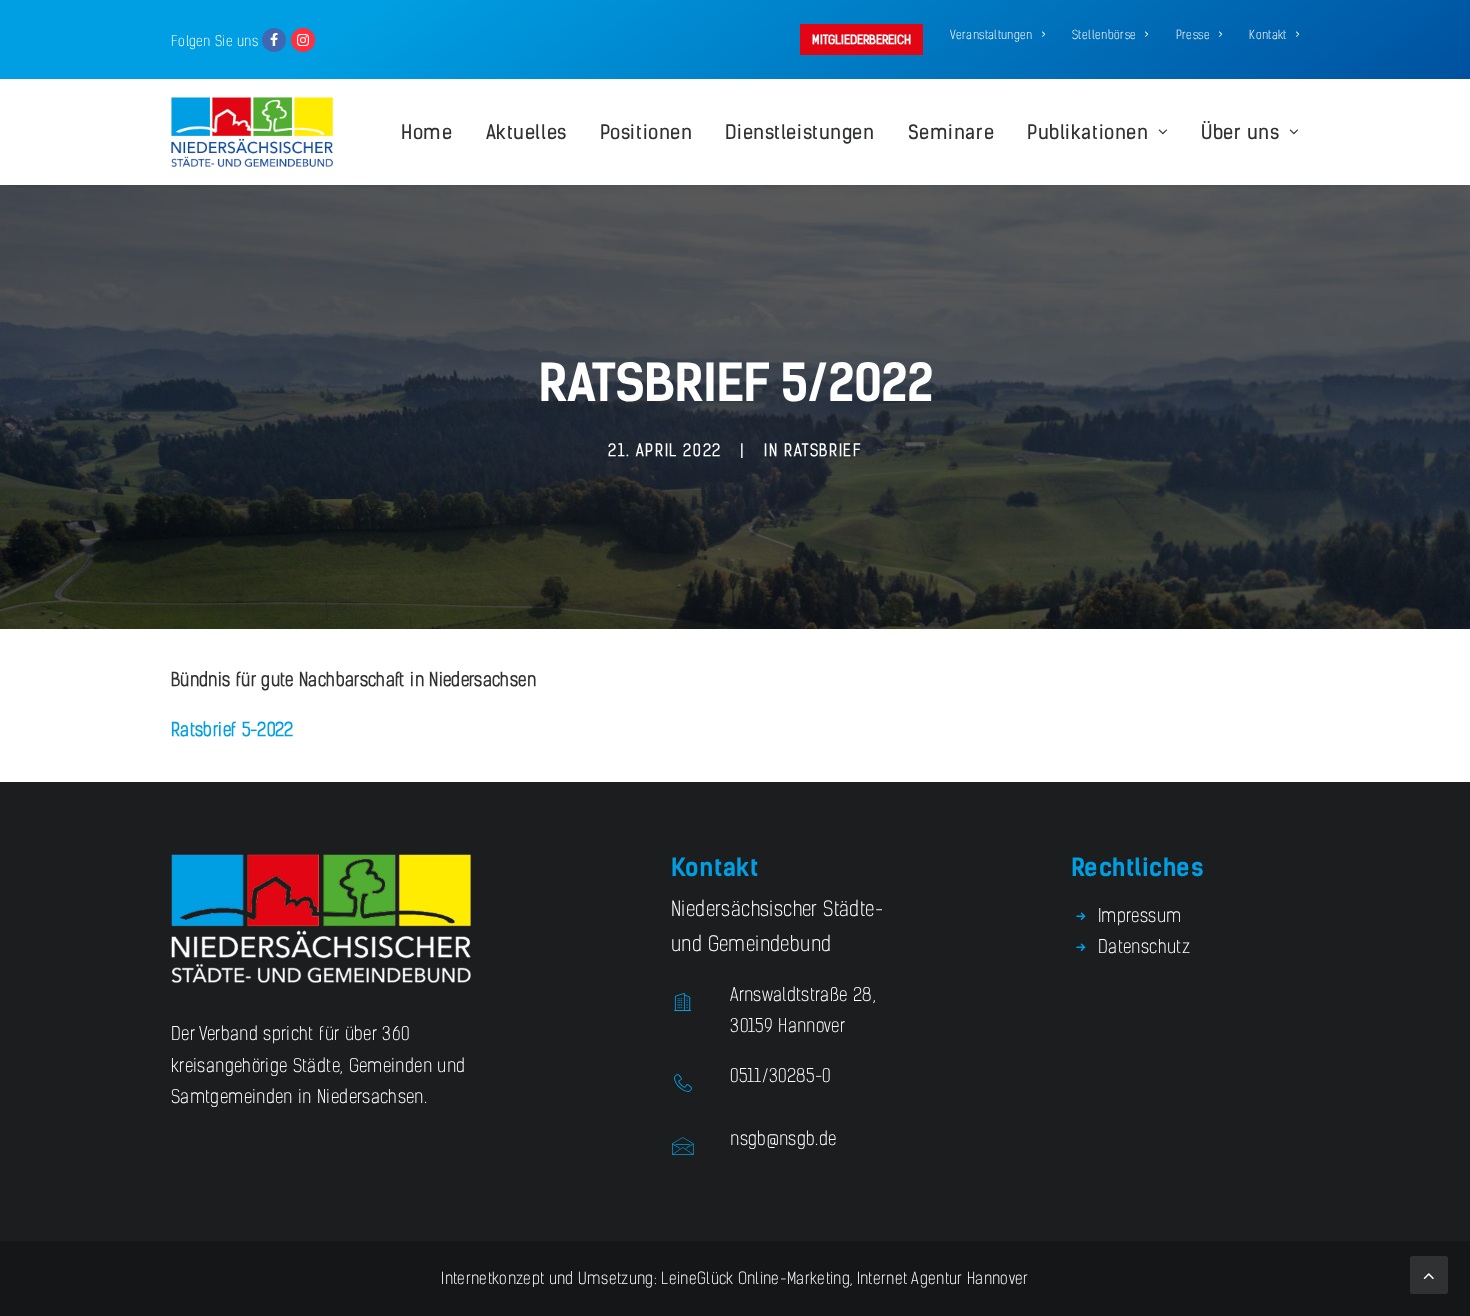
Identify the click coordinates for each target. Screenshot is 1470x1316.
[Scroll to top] (1429, 1274)
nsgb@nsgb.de (783, 1139)
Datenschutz (1144, 947)
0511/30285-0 (780, 1076)
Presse (1193, 35)
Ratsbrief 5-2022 (232, 730)
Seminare (951, 132)
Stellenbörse (1104, 35)
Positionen (646, 132)
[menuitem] (865, 39)
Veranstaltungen (991, 35)
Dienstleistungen (799, 132)
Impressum (1139, 916)
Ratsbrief (822, 450)
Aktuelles (526, 132)
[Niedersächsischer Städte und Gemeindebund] (252, 132)
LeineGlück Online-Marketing (753, 1278)
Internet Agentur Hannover (943, 1278)
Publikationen (1087, 132)
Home (426, 132)
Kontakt (1268, 35)
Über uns (1240, 132)
